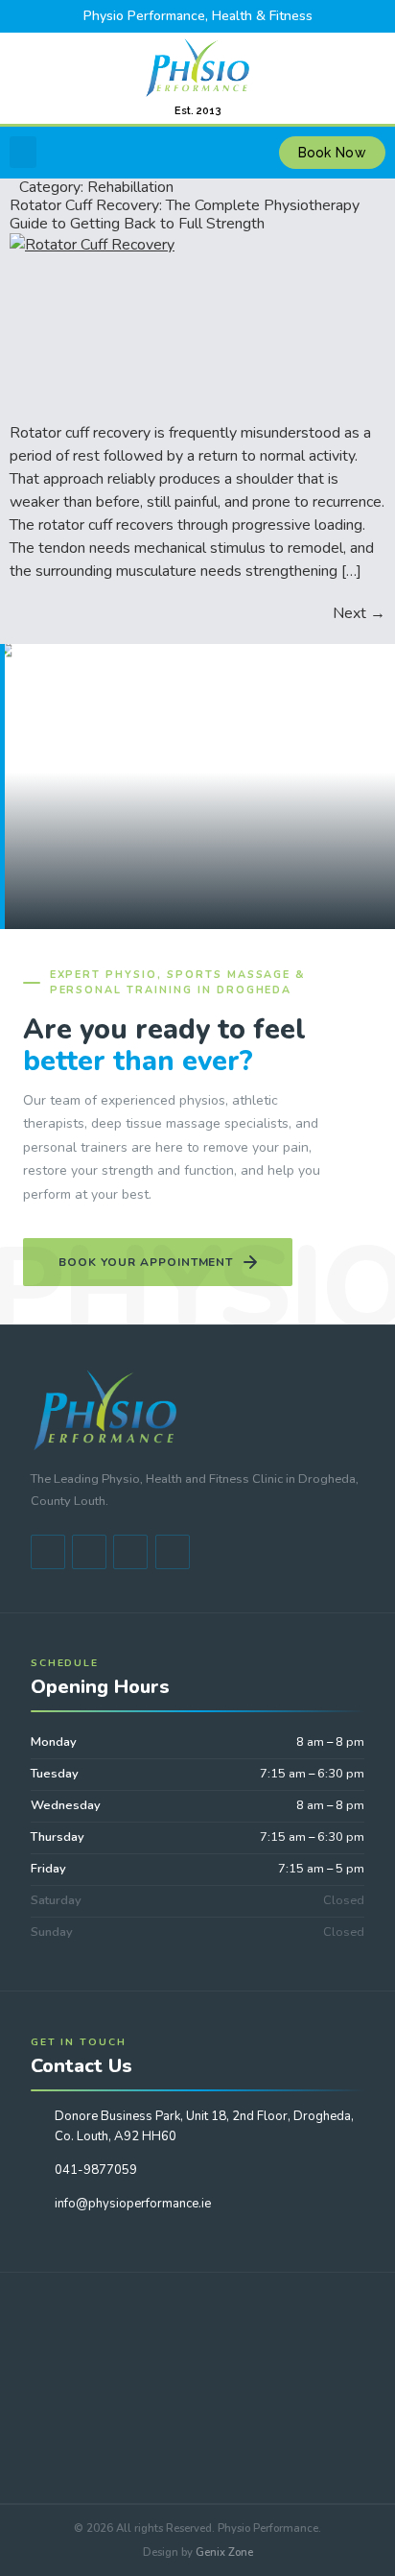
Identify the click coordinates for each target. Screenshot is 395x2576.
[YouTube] (89, 1552)
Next (359, 613)
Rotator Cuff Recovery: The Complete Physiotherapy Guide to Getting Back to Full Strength (185, 215)
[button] (23, 152)
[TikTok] (130, 1552)
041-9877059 (96, 2170)
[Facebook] (48, 1552)
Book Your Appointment (146, 1262)
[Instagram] (173, 1552)
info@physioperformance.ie (133, 2204)
